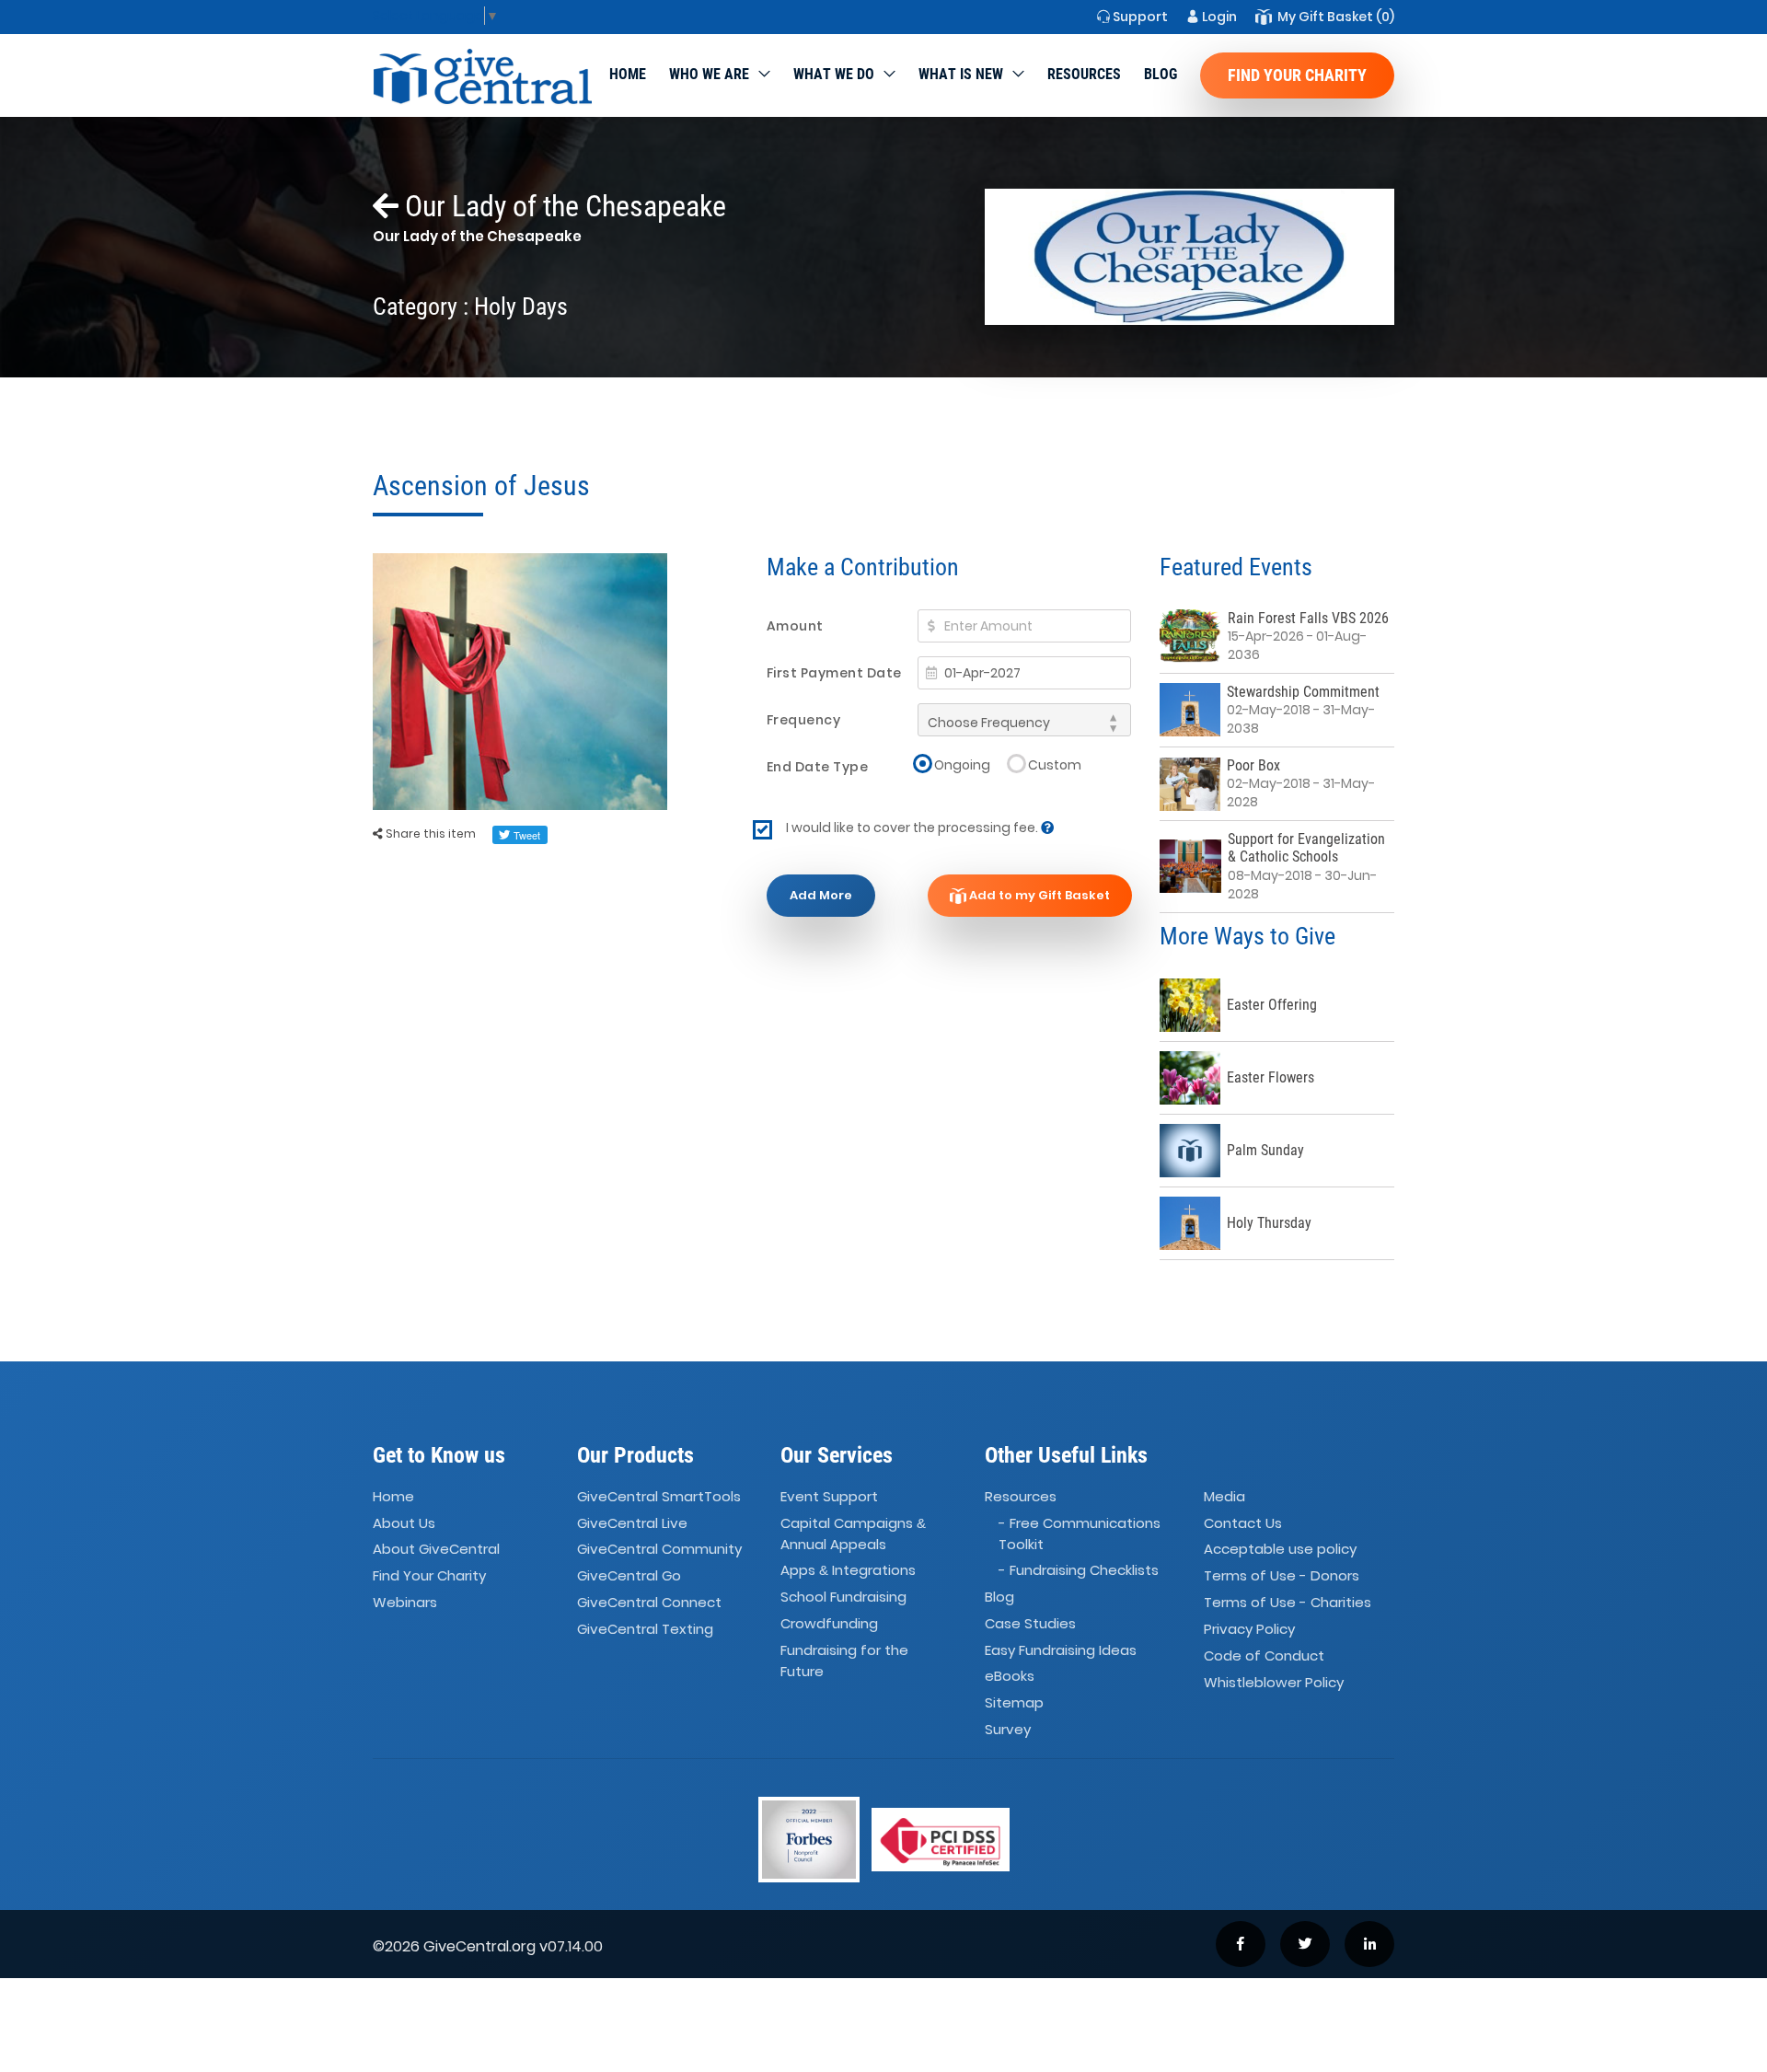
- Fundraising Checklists (1079, 1570)
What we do (834, 74)
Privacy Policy (1249, 1629)
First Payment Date (834, 673)
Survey (1008, 1729)
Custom (1055, 764)
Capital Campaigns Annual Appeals (853, 1534)
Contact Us (1243, 1523)
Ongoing (962, 764)
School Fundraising (843, 1597)
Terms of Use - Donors (1282, 1575)
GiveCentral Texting (645, 1629)
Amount (795, 626)
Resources (1084, 74)
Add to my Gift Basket (1038, 895)
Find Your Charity (1297, 75)
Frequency (804, 720)
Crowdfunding (829, 1623)
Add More (821, 895)
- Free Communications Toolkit (1080, 1534)
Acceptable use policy (1280, 1550)
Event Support (829, 1496)
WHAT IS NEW (961, 74)
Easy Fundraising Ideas (1061, 1650)
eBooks (1010, 1677)
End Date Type (818, 767)
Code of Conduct (1264, 1655)
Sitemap (1014, 1702)
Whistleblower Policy (1274, 1682)
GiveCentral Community (659, 1550)
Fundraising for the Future (844, 1661)
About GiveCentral (436, 1550)
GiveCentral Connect (649, 1602)
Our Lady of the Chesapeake (562, 206)
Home (628, 74)
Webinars (405, 1602)
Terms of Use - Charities (1288, 1602)
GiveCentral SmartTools (659, 1496)
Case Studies (1030, 1623)
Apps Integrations (848, 1570)
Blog (1161, 74)
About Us (404, 1523)
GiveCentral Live (632, 1523)
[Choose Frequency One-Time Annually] (1024, 720)
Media (1224, 1496)
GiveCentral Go (629, 1575)
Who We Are (709, 74)
